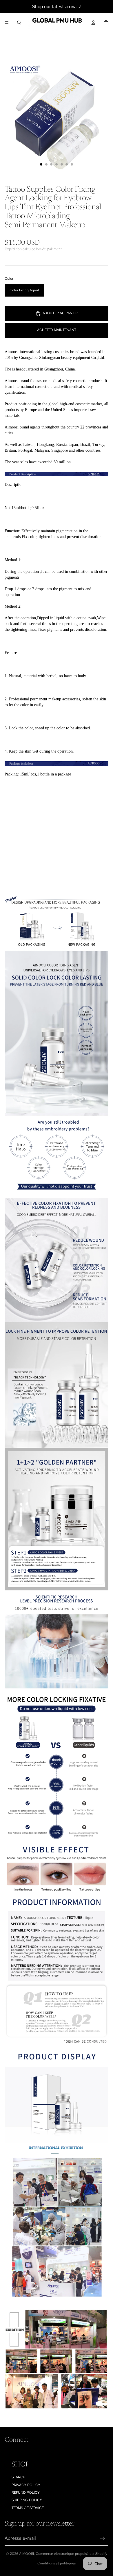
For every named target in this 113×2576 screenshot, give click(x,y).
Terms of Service (28, 2508)
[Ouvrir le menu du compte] (93, 23)
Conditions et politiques (57, 2563)
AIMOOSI (27, 2554)
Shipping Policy (27, 2500)
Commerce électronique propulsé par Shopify (71, 2554)
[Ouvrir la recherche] (19, 23)
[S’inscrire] (103, 2538)
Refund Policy (26, 2493)
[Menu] (7, 23)
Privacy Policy (26, 2485)
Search (19, 2477)
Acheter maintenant (57, 330)
